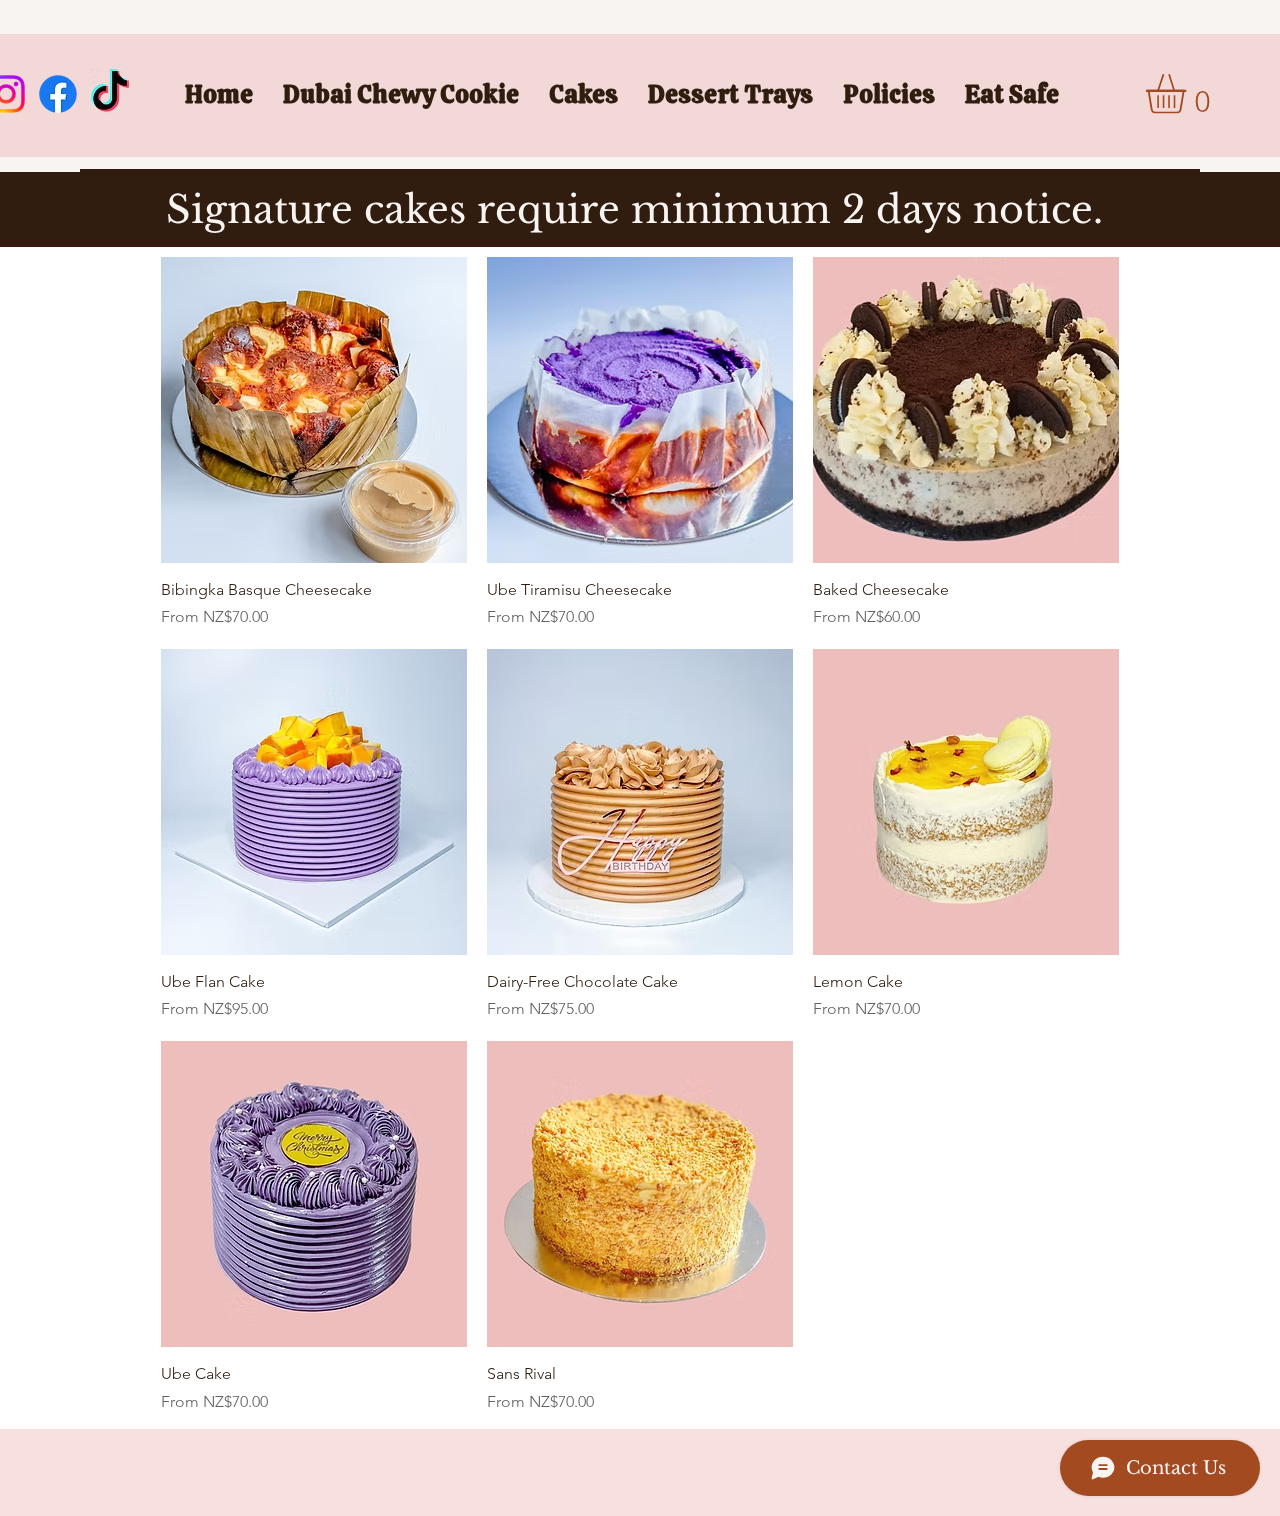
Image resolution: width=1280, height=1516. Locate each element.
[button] (583, 94)
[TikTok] (110, 94)
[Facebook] (58, 94)
